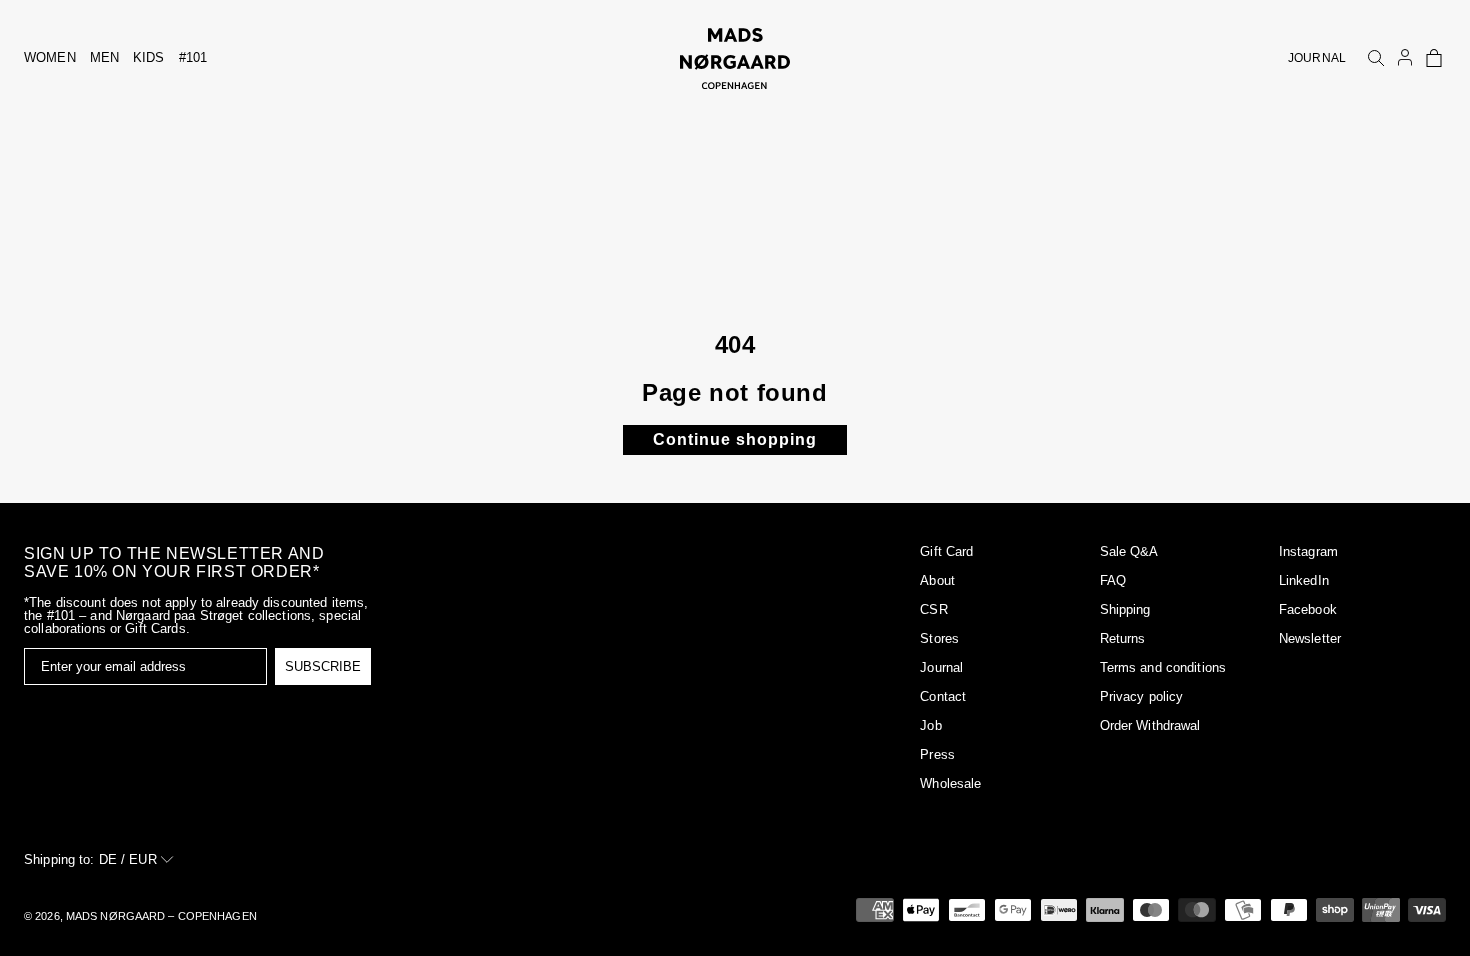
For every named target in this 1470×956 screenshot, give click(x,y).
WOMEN (50, 57)
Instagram (1308, 551)
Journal (941, 667)
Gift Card (946, 551)
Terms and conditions (1163, 667)
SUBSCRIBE (323, 666)
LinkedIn (1304, 580)
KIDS (149, 57)
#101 (193, 57)
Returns (1123, 638)
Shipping (1125, 609)
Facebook (1308, 609)
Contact (943, 696)
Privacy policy (1142, 696)
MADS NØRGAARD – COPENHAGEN (161, 916)
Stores (939, 638)
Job (930, 725)
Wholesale (950, 783)
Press (937, 754)
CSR (933, 609)
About (937, 580)
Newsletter (1310, 638)
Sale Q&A (1129, 551)
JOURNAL (1317, 58)
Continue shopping (735, 439)
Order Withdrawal (1150, 725)
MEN (104, 57)
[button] (1434, 58)
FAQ (1113, 580)
